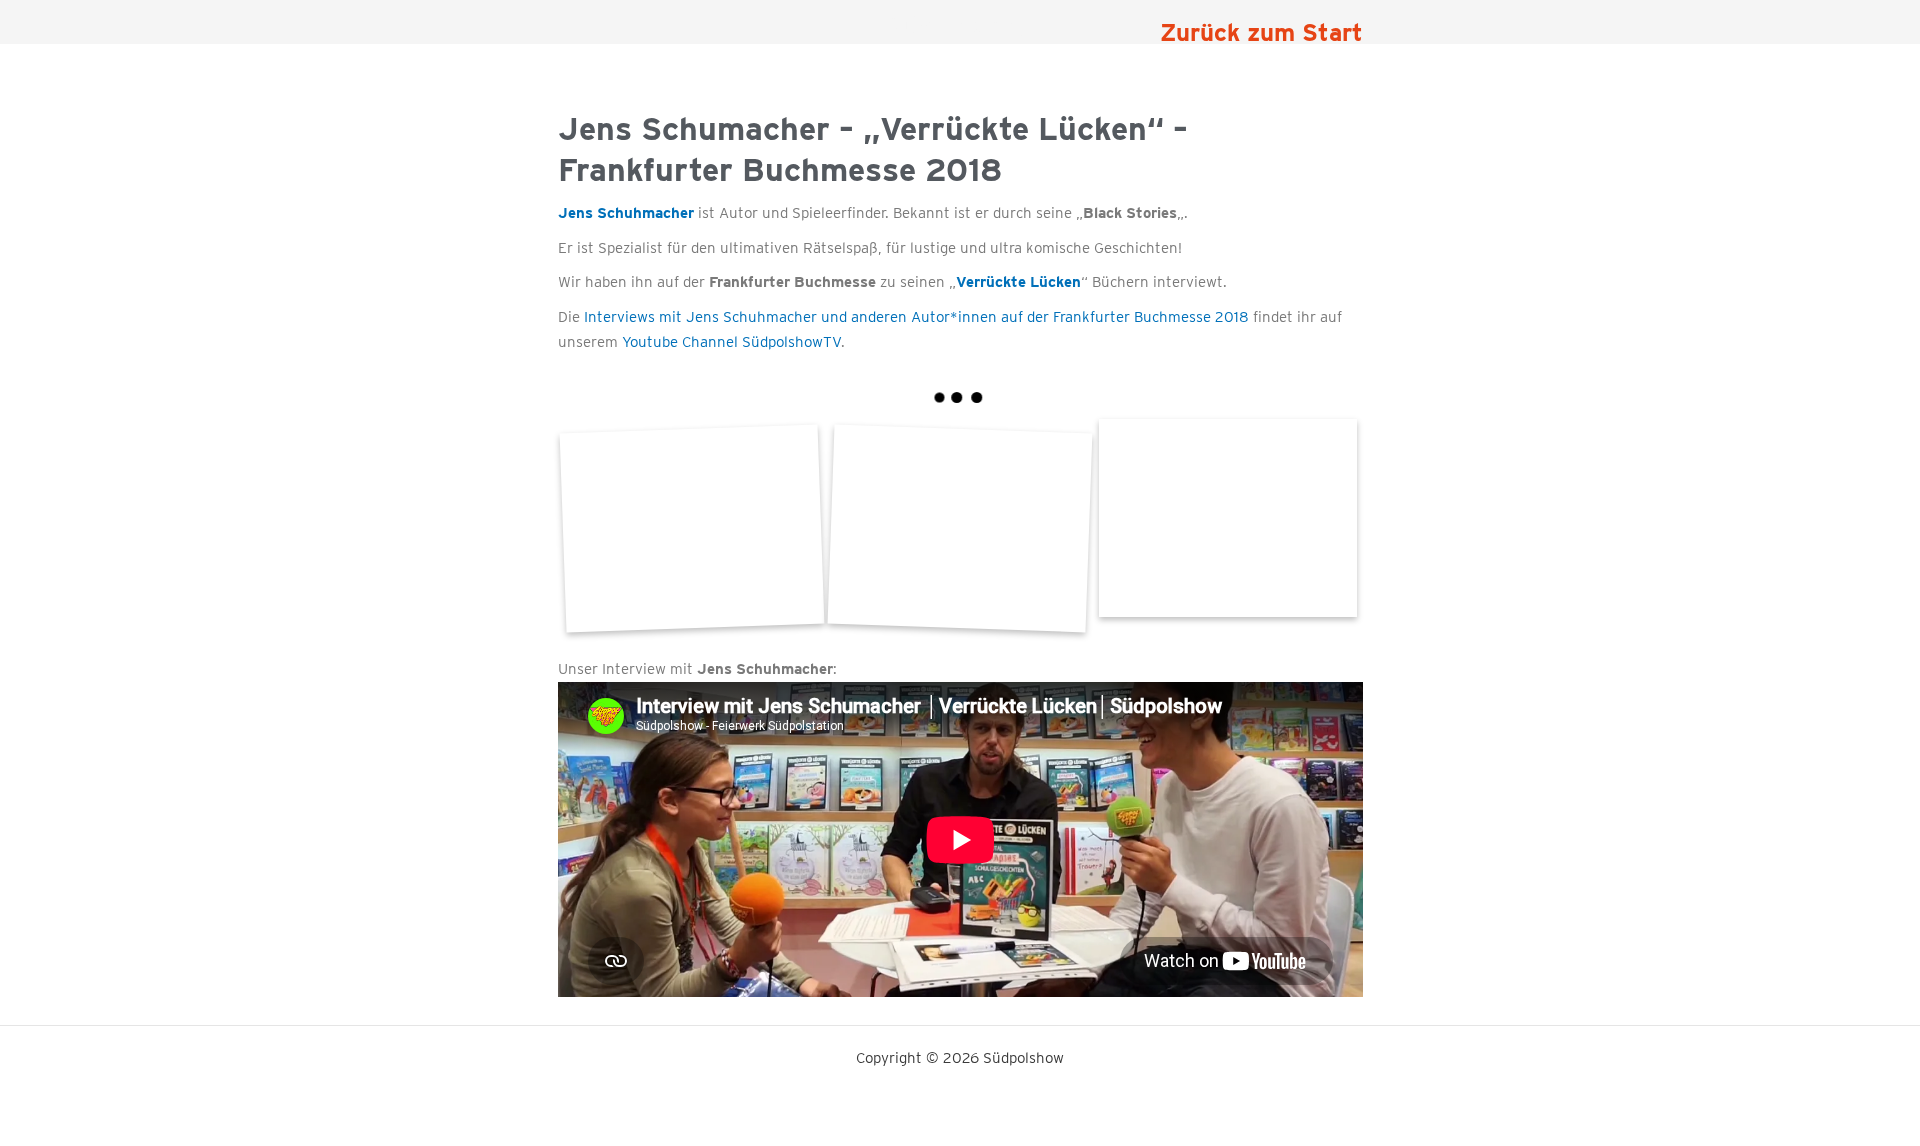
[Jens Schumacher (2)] (1228, 518)
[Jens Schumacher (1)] (960, 527)
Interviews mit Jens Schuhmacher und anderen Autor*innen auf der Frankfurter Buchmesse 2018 (916, 317)
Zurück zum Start (1261, 32)
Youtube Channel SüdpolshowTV (731, 342)
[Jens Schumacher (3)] (691, 527)
